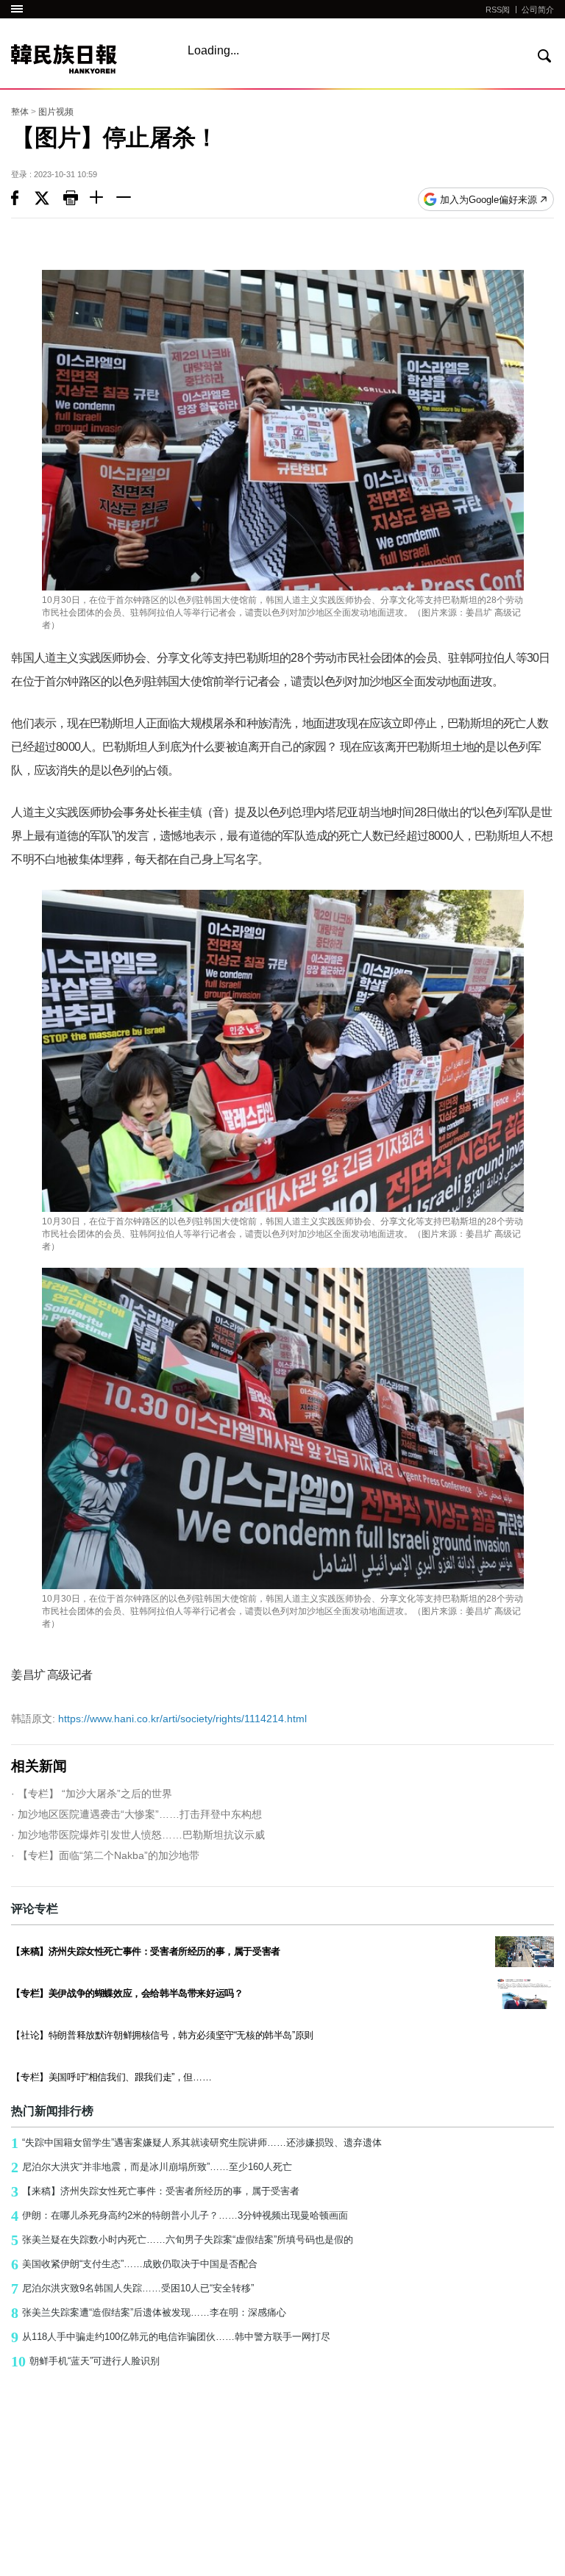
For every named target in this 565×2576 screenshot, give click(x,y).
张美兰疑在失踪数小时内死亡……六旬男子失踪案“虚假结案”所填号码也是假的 (182, 2240)
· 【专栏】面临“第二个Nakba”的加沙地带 (105, 1855)
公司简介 (538, 10)
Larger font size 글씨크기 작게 (129, 199)
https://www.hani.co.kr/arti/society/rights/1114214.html (159, 1719)
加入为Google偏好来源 (488, 200)
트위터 (49, 199)
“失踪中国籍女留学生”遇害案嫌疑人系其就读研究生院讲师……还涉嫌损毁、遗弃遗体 (196, 2143)
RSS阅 (498, 10)
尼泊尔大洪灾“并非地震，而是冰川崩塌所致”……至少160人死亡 (152, 2167)
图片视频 (56, 112)
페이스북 (23, 199)
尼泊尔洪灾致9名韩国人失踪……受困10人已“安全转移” (132, 2288)
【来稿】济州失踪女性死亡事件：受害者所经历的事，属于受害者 (155, 2191)
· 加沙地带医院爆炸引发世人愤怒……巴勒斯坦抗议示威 (138, 1835)
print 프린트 (77, 199)
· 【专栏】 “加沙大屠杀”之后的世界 (92, 1794)
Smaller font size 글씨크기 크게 (103, 199)
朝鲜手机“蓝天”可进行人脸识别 (85, 2361)
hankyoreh (86, 59)
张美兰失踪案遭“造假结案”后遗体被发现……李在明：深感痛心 (149, 2313)
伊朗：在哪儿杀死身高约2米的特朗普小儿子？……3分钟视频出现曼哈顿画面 (180, 2216)
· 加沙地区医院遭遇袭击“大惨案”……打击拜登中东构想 (136, 1814)
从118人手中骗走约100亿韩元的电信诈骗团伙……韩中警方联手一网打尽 (171, 2337)
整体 (20, 112)
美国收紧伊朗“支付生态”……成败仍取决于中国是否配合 (134, 2264)
